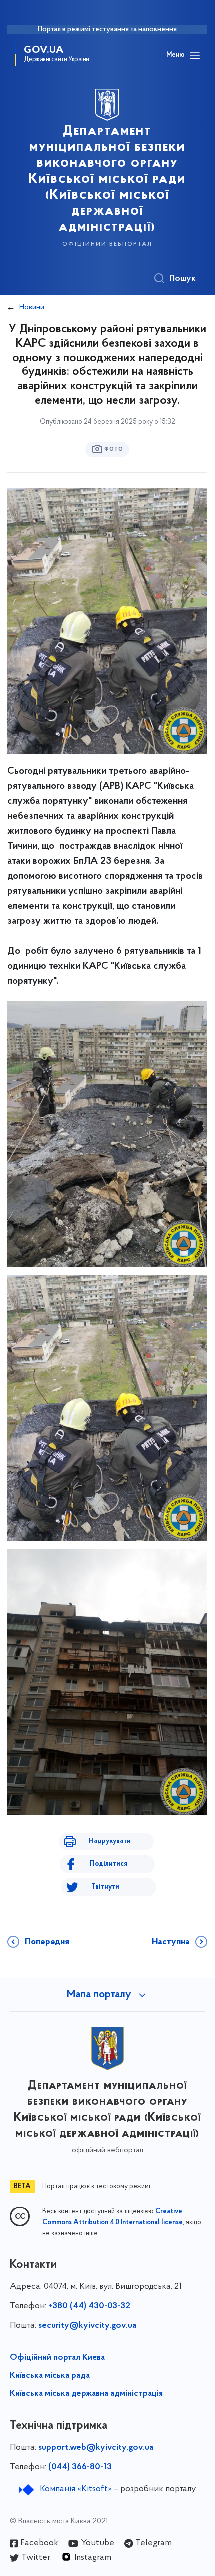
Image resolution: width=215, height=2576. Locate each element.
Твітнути (105, 1887)
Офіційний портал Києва (57, 2358)
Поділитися (109, 1864)
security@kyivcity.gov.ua (87, 2326)
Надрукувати (110, 1841)
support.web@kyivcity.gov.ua (96, 2448)
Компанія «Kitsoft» (76, 2489)
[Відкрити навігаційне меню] (195, 55)
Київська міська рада (50, 2376)
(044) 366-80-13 (80, 2467)
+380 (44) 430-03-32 (89, 2306)
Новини (32, 307)
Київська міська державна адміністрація (86, 2394)
